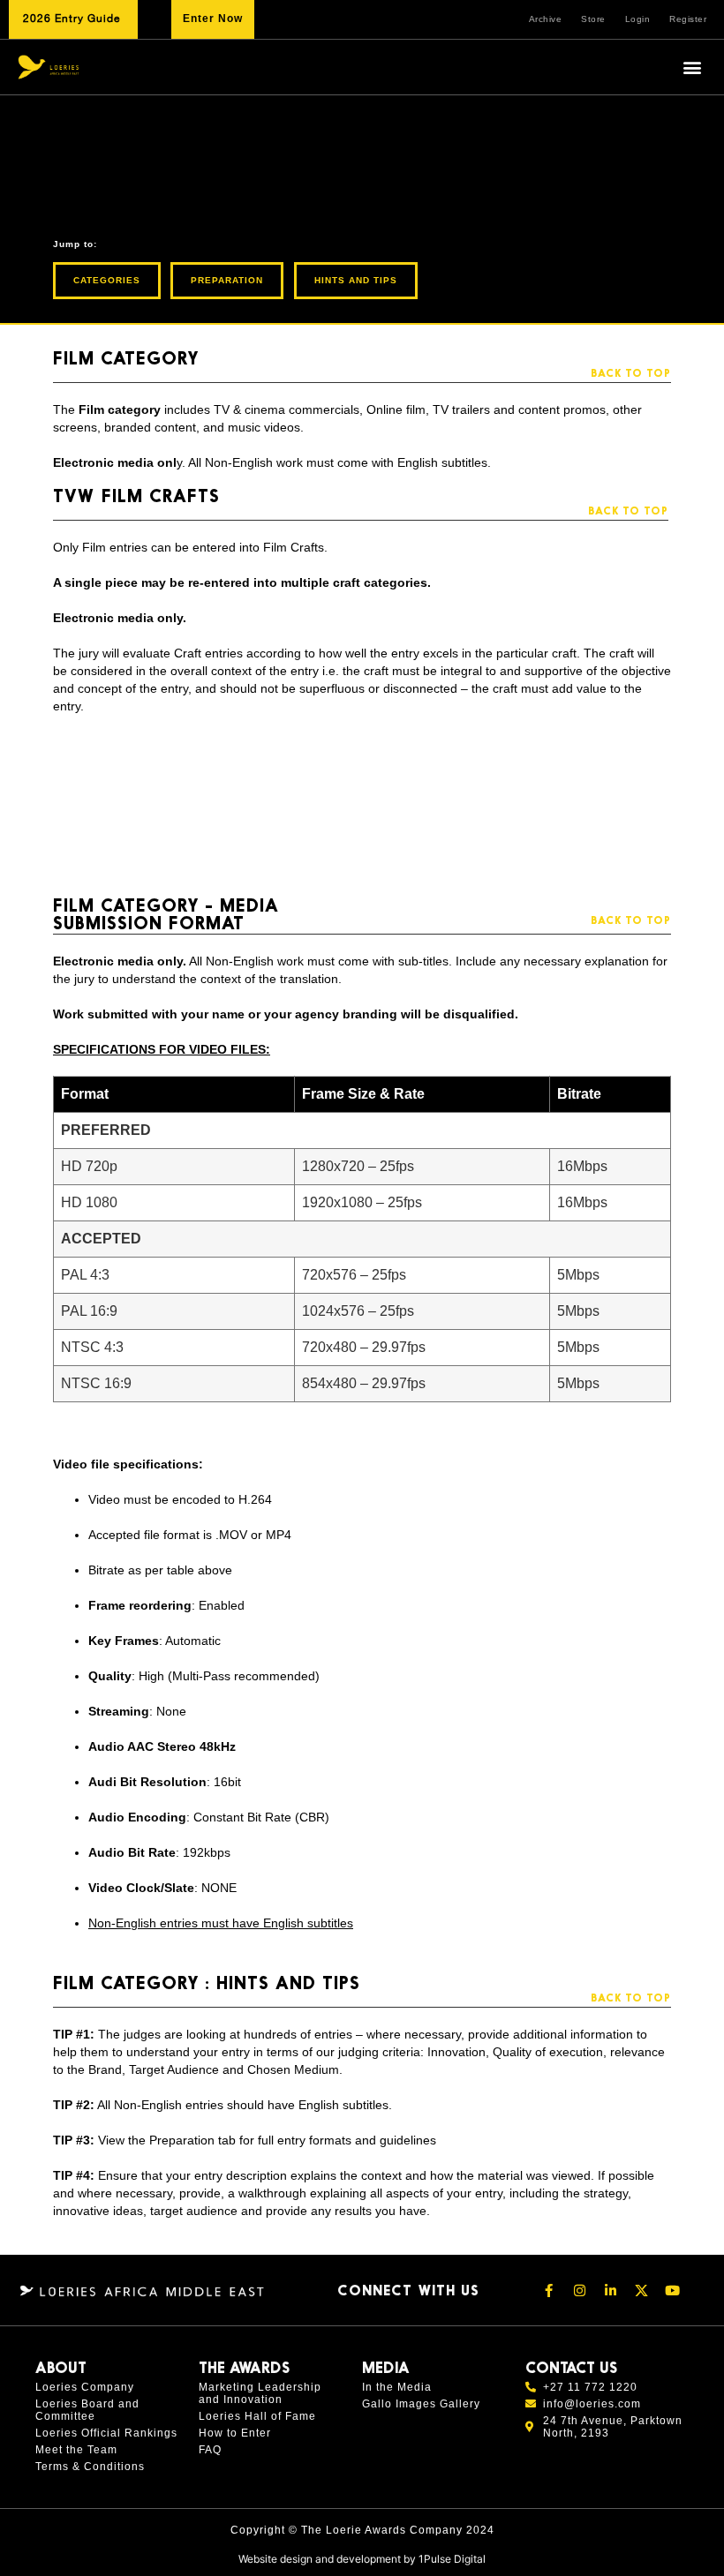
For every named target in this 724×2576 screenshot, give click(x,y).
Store (593, 19)
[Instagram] (580, 2290)
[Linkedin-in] (611, 2290)
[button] (692, 68)
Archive (546, 19)
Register (688, 19)
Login (638, 19)
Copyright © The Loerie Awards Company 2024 (362, 2530)
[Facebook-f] (549, 2290)
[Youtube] (673, 2290)
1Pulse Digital (452, 2559)
